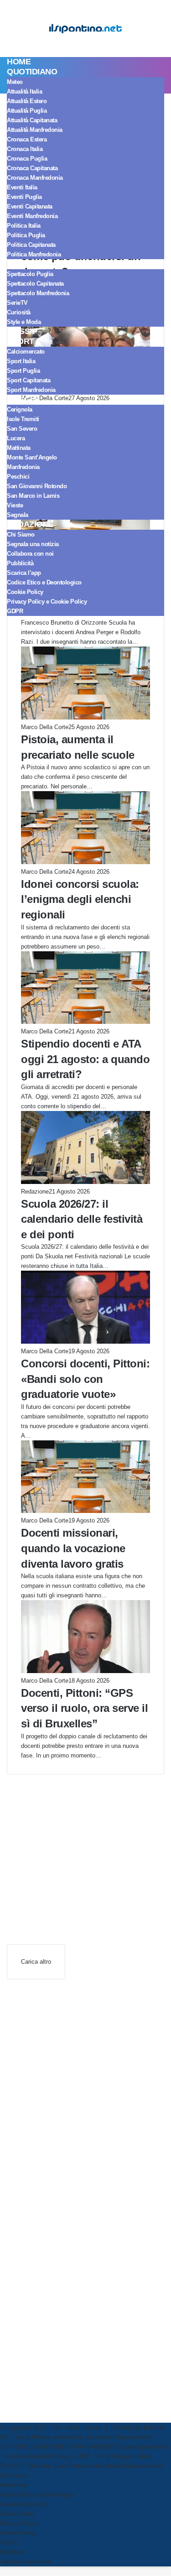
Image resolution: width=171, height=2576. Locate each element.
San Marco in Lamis (33, 496)
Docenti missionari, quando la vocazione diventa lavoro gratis (73, 1548)
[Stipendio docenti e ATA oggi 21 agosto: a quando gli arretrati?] (85, 1022)
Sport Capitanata (28, 380)
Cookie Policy (25, 592)
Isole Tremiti (23, 419)
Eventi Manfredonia (32, 216)
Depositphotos (134, 2437)
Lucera (16, 438)
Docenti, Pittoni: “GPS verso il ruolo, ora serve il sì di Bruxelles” (84, 1708)
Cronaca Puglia (27, 159)
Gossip (22, 331)
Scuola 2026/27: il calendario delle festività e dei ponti (82, 1219)
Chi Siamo (21, 534)
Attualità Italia (24, 91)
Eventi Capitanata (30, 206)
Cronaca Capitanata (32, 168)
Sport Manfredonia (31, 390)
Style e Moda (24, 322)
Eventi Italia (22, 187)
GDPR (15, 611)
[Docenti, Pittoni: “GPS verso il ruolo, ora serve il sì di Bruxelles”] (85, 1671)
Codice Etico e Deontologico (44, 582)
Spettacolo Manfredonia (38, 293)
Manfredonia (23, 467)
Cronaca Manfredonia (35, 178)
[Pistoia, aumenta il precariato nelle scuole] (85, 717)
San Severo (22, 429)
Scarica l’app (24, 573)
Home (19, 62)
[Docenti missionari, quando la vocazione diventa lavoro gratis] (85, 1511)
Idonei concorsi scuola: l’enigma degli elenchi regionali (80, 899)
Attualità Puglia (27, 111)
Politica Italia (24, 226)
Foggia (22, 399)
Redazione (30, 524)
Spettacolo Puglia (30, 274)
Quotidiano (32, 72)
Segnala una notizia (33, 544)
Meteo (15, 82)
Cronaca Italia (25, 149)
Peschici (18, 477)
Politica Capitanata (31, 245)
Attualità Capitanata (32, 120)
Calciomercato (26, 352)
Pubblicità (20, 563)
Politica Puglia (26, 235)
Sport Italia (21, 361)
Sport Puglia (23, 371)
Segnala (18, 515)
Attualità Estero (27, 101)
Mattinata (19, 448)
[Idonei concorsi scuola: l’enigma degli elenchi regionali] (85, 862)
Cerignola (20, 409)
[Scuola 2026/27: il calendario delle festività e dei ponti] (85, 1182)
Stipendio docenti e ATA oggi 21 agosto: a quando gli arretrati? (85, 1059)
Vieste (15, 505)
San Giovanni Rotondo (37, 486)
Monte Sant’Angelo (32, 457)
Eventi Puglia (24, 197)
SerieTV (17, 303)
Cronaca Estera (27, 139)
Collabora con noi (30, 554)
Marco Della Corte (45, 727)
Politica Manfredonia (34, 254)
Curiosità (19, 312)
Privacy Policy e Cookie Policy (47, 602)
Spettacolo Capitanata (35, 284)
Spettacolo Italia (47, 264)
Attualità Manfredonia (35, 130)
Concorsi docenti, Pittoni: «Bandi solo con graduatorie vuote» (85, 1379)
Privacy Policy (19, 2523)
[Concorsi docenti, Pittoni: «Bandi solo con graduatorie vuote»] (85, 1342)
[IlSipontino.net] (86, 29)
